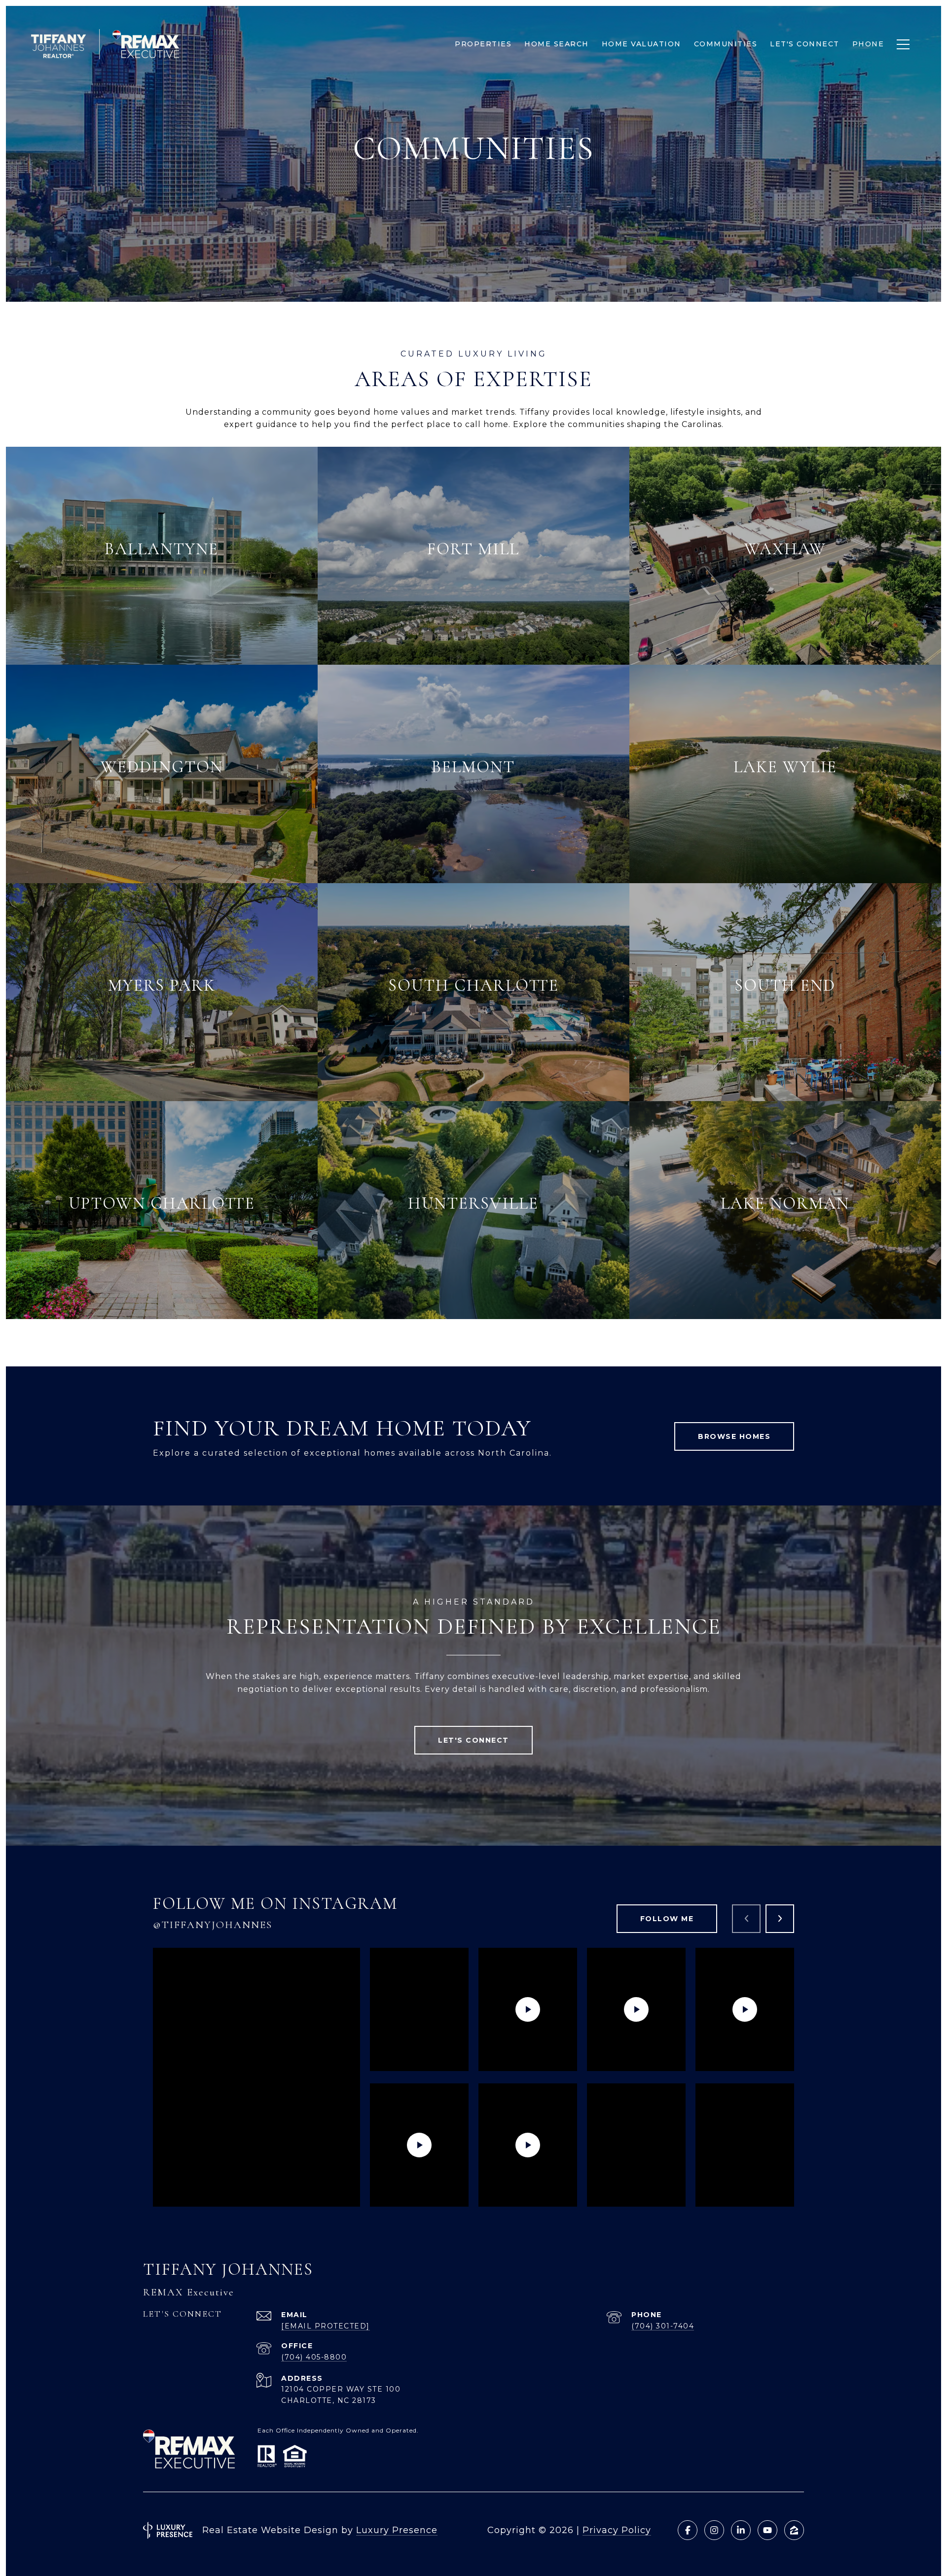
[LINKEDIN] (741, 2530)
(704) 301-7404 (663, 2326)
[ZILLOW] (794, 2530)
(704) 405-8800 (314, 2357)
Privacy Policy (617, 2530)
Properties (483, 44)
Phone (868, 44)
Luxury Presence (397, 2530)
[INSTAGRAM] (714, 2530)
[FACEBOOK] (688, 2530)
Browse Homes (734, 1436)
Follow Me (667, 1919)
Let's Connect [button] (473, 1740)
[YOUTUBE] (767, 2530)
